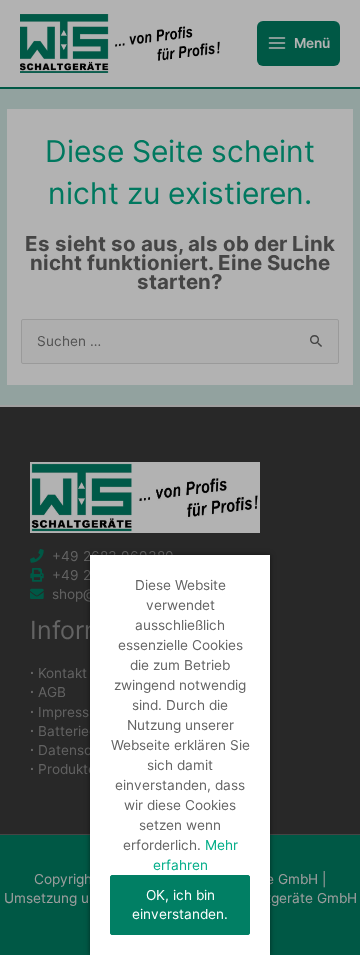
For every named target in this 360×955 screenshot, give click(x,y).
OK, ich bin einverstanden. (180, 904)
